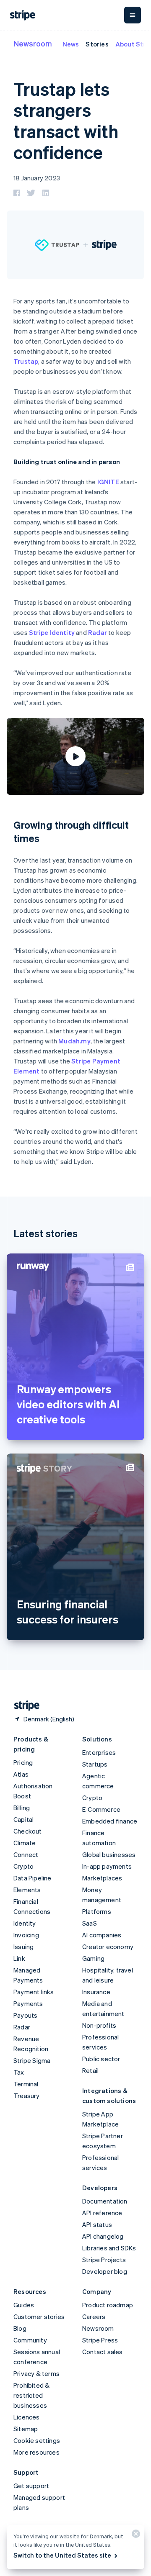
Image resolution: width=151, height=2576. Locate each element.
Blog (20, 2328)
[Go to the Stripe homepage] (23, 1706)
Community (30, 2340)
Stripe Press (100, 2340)
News (71, 44)
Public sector (101, 2059)
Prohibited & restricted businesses (31, 2395)
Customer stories (39, 2317)
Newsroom (33, 43)
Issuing (23, 1947)
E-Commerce (101, 1809)
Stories (97, 44)
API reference (102, 2213)
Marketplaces (102, 1878)
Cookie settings (37, 2440)
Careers (94, 2317)
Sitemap (26, 2429)
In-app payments (107, 1866)
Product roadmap (108, 2305)
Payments (28, 2003)
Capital (23, 1819)
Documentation (105, 2201)
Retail (90, 2070)
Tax (19, 2072)
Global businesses (109, 1854)
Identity (25, 1923)
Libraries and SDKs (109, 2248)
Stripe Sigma (32, 2060)
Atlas (21, 1774)
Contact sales (103, 2352)
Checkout (28, 1831)
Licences (27, 2417)
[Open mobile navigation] (133, 15)
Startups (95, 1764)
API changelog (103, 2236)
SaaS (90, 1923)
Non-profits (99, 2025)
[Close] (135, 2536)
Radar (98, 632)
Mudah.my (74, 1041)
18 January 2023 (37, 178)
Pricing (23, 1762)
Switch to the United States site (62, 2555)
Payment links (34, 1992)
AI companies (102, 1935)
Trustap (26, 361)
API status (97, 2224)
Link (19, 1958)
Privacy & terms (36, 2373)
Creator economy (108, 1947)
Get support (31, 2486)
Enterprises (99, 1752)
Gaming (93, 1958)
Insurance (96, 1992)
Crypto (23, 1866)
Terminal (26, 2084)
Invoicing (26, 1935)
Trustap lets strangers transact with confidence (66, 120)
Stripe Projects (104, 2260)
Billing (22, 1808)
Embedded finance (110, 1821)
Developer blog (105, 2271)
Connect (26, 1854)
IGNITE (108, 482)
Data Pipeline (33, 1878)
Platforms (97, 1911)
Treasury (27, 2096)
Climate (25, 1843)
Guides (24, 2305)
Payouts (25, 2015)
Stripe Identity (52, 632)
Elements (27, 1890)
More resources (36, 2452)
